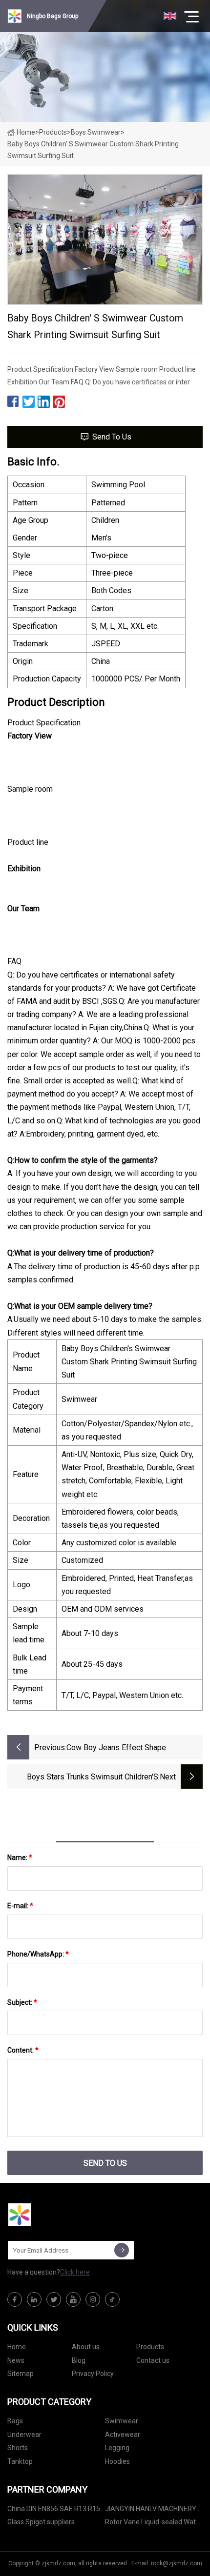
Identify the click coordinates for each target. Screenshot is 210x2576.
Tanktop (20, 2461)
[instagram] (93, 2299)
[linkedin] (34, 2299)
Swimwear (122, 2421)
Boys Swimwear (96, 132)
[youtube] (73, 2299)
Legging (117, 2448)
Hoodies (117, 2461)
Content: (23, 2050)
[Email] (122, 2250)
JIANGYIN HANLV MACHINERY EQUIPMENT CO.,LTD (151, 2510)
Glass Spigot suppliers (41, 2522)
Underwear (24, 2435)
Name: (20, 1857)
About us (86, 2347)
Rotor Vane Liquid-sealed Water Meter (154, 2524)
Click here (75, 2272)
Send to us (112, 437)
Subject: (22, 2002)
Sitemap (21, 2374)
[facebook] (15, 2299)
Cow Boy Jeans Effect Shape (116, 1747)
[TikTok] (112, 2299)
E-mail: (20, 1906)
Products (53, 132)
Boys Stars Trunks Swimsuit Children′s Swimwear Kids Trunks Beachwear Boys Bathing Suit (90, 1778)
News (16, 2360)
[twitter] (54, 2299)
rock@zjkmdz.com (177, 2563)
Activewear (123, 2435)
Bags (15, 2421)
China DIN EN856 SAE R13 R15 (54, 2509)
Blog (79, 2360)
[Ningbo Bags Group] (56, 2215)
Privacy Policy (93, 2374)
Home (26, 132)
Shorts (18, 2448)
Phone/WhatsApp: (38, 1954)
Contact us (153, 2360)
